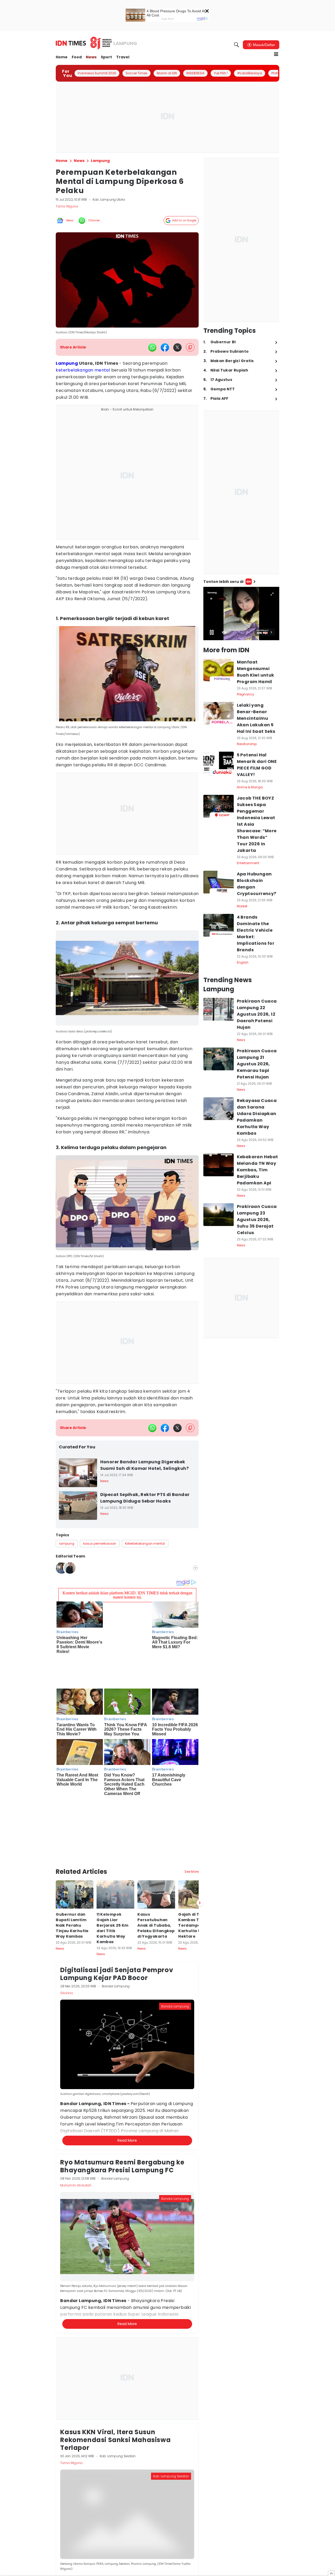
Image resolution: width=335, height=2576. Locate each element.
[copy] (190, 347)
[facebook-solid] (165, 347)
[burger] (276, 54)
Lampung (67, 363)
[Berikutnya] (200, 1838)
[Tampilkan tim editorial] (196, 1568)
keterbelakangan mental (83, 370)
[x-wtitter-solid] (177, 347)
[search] (237, 45)
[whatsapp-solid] (152, 347)
